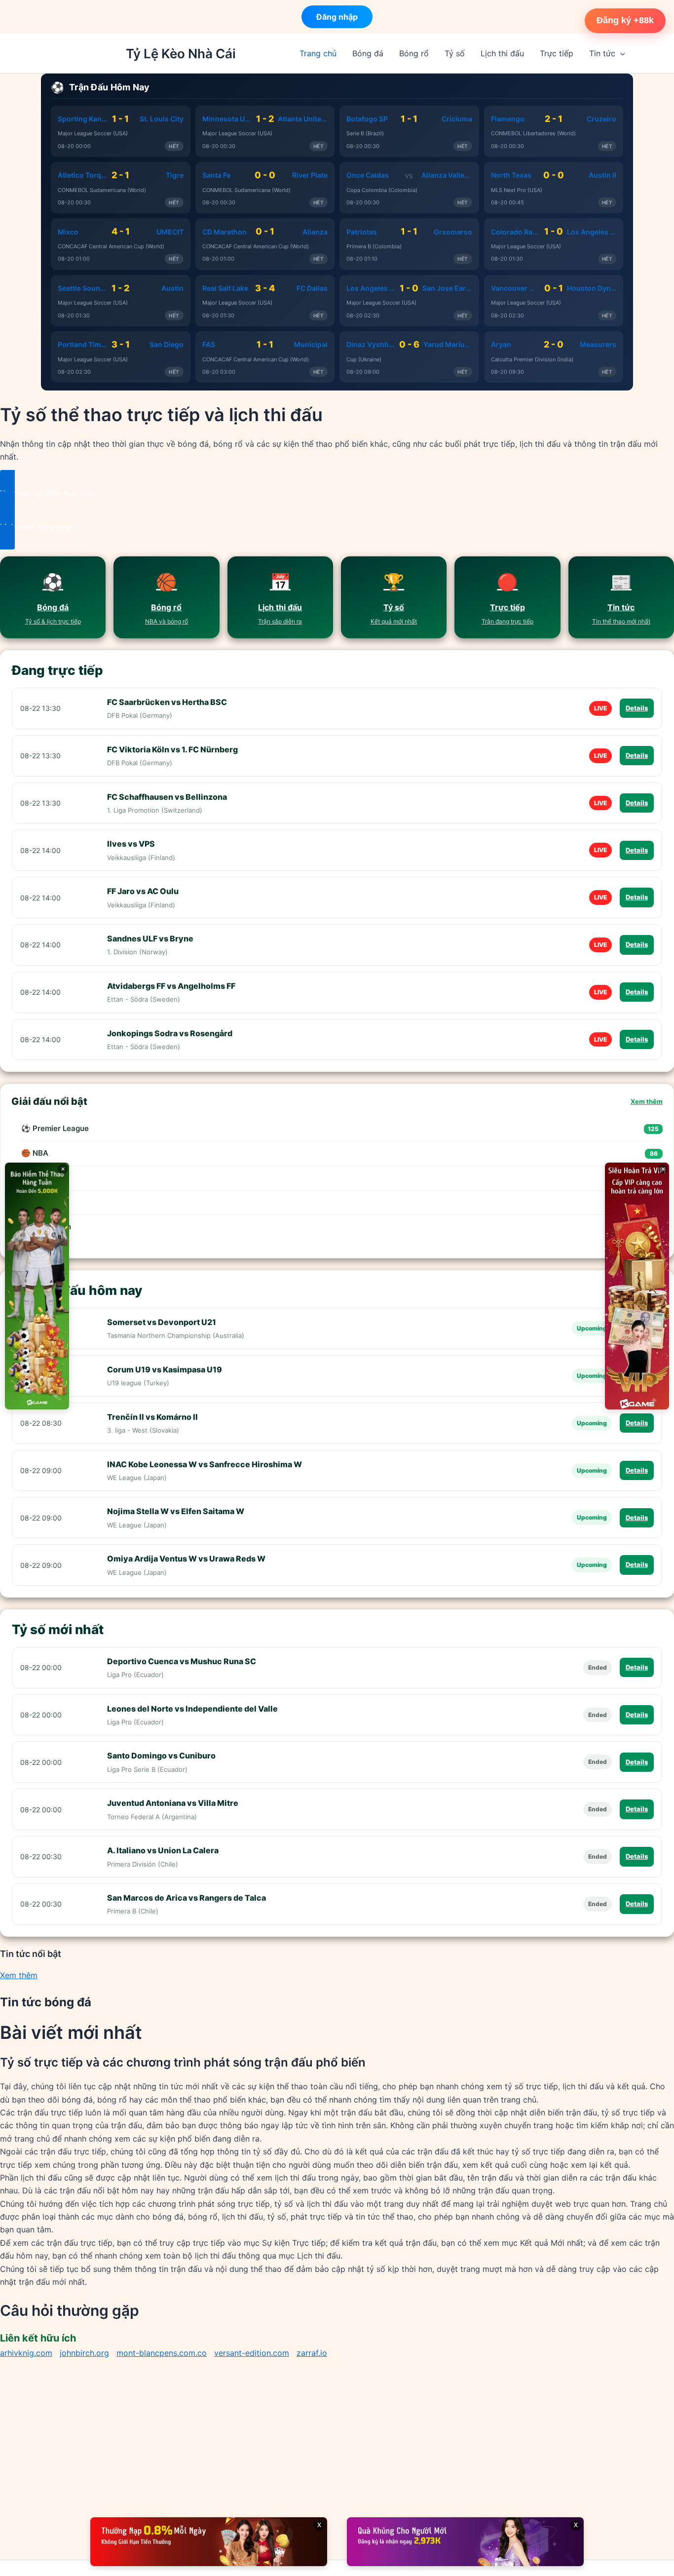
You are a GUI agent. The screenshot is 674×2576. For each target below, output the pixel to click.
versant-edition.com (252, 2353)
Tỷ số (455, 53)
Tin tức (602, 53)
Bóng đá (368, 53)
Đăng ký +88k (625, 20)
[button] (620, 53)
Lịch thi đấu (502, 53)
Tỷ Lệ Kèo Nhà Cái (181, 54)
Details (637, 708)
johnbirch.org (84, 2353)
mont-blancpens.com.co (162, 2353)
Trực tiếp (557, 53)
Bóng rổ (414, 53)
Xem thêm (647, 1101)
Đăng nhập (337, 14)
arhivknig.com (26, 2353)
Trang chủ (318, 53)
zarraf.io (312, 2353)
